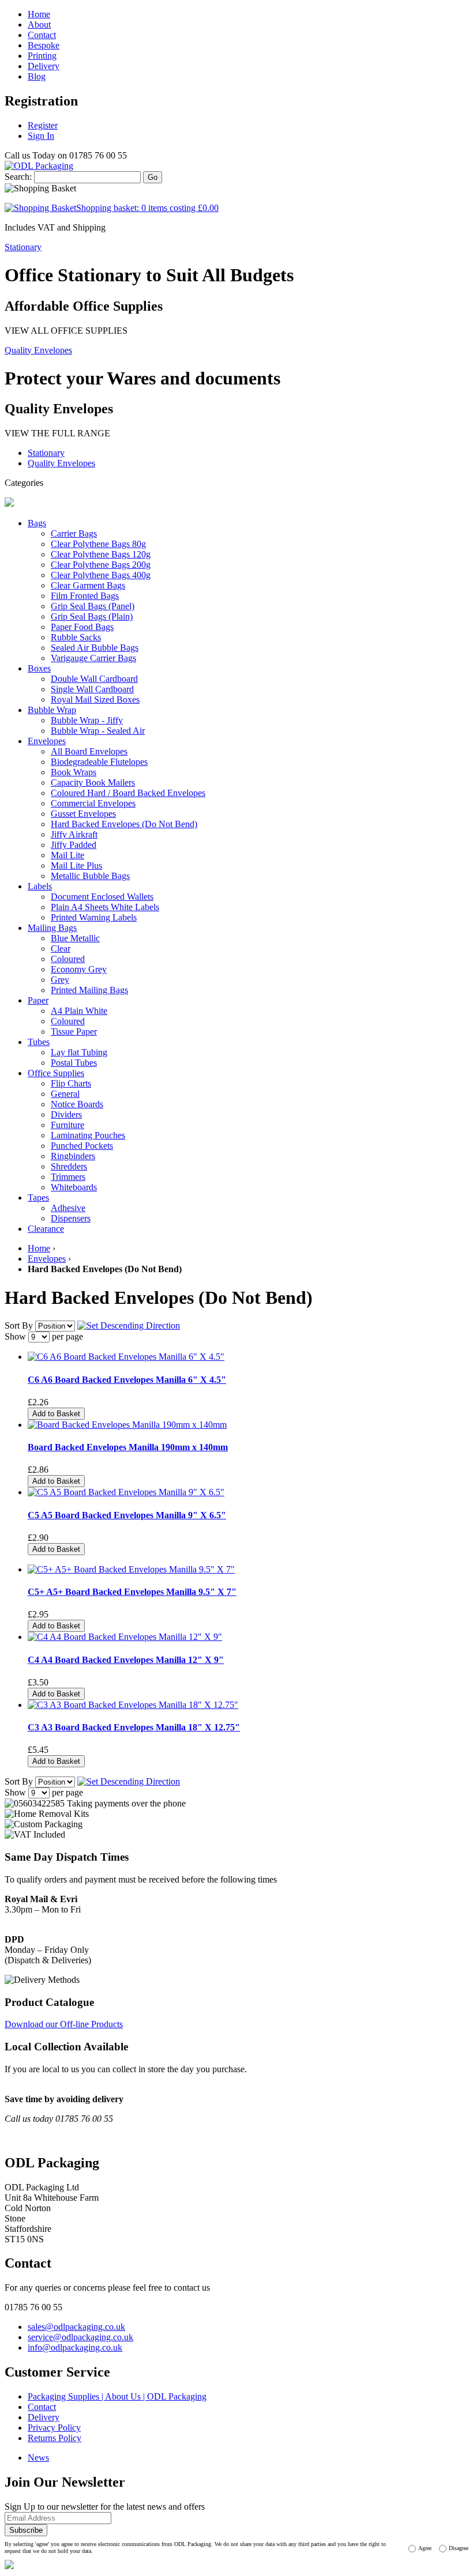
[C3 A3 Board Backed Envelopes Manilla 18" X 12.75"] (133, 1705)
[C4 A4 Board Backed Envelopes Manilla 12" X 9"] (125, 1637)
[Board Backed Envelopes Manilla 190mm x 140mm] (127, 1425)
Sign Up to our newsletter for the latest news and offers (105, 2507)
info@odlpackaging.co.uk (75, 2347)
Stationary (23, 247)
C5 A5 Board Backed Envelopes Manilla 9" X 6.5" (127, 1515)
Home (39, 14)
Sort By (19, 1325)
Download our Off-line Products (64, 2024)
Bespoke (44, 45)
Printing (42, 56)
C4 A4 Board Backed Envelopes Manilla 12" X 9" (126, 1660)
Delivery (44, 66)
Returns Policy (55, 2438)
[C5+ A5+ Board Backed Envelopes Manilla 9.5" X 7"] (131, 1569)
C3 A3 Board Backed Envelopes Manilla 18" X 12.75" (134, 1727)
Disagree (459, 2548)
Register (43, 125)
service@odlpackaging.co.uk (80, 2337)
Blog (37, 76)
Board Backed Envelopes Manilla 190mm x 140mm (128, 1447)
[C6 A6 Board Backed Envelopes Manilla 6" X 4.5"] (126, 1357)
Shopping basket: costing (147, 208)
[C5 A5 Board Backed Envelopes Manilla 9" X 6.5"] (126, 1492)
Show (15, 1336)
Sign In (41, 136)
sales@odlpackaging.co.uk (76, 2327)
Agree (425, 2548)
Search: (18, 177)
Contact (42, 35)
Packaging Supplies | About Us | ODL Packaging (117, 2396)
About (39, 24)
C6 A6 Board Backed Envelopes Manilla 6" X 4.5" (127, 1380)
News (38, 2458)
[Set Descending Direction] (129, 1325)
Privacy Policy (54, 2428)
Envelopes (47, 1259)
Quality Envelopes (38, 350)
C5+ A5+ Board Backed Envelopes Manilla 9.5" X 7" (132, 1592)
